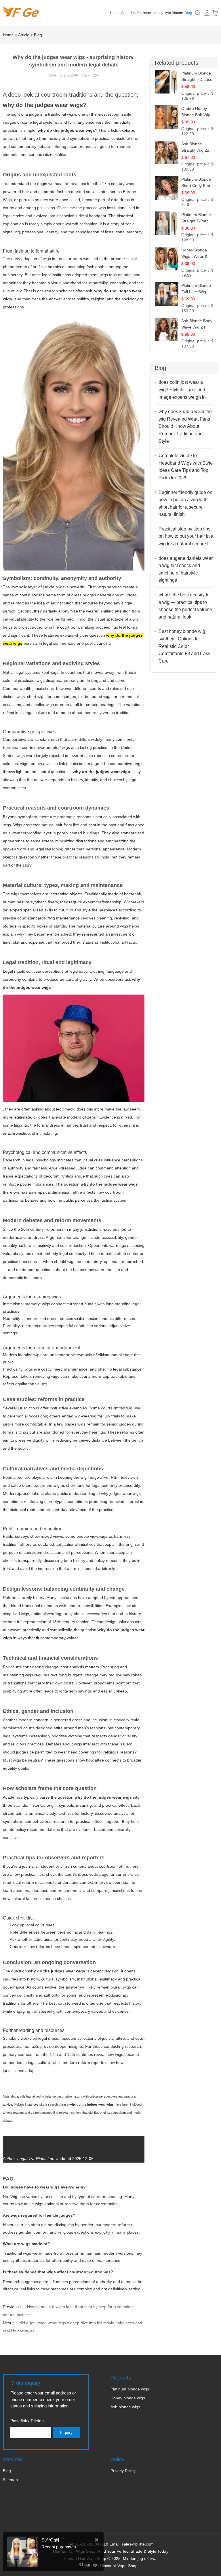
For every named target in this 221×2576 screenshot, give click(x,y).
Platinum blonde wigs (130, 2389)
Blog (188, 13)
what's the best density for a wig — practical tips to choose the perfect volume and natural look (185, 606)
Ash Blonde (174, 13)
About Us (128, 13)
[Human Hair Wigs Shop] (21, 14)
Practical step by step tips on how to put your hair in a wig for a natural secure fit (186, 536)
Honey (158, 13)
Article (24, 35)
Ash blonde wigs (125, 2407)
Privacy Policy (123, 2471)
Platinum (144, 13)
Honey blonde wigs (128, 2398)
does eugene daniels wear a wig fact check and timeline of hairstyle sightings (186, 569)
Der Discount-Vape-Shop (115, 2566)
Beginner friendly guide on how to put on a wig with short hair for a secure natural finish (185, 503)
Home (115, 13)
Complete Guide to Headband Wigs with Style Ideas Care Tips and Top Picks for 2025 (186, 467)
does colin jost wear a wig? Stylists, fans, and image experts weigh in (182, 390)
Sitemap (10, 2480)
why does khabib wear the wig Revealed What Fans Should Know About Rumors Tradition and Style (185, 426)
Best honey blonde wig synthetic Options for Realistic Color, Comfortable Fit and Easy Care (184, 646)
